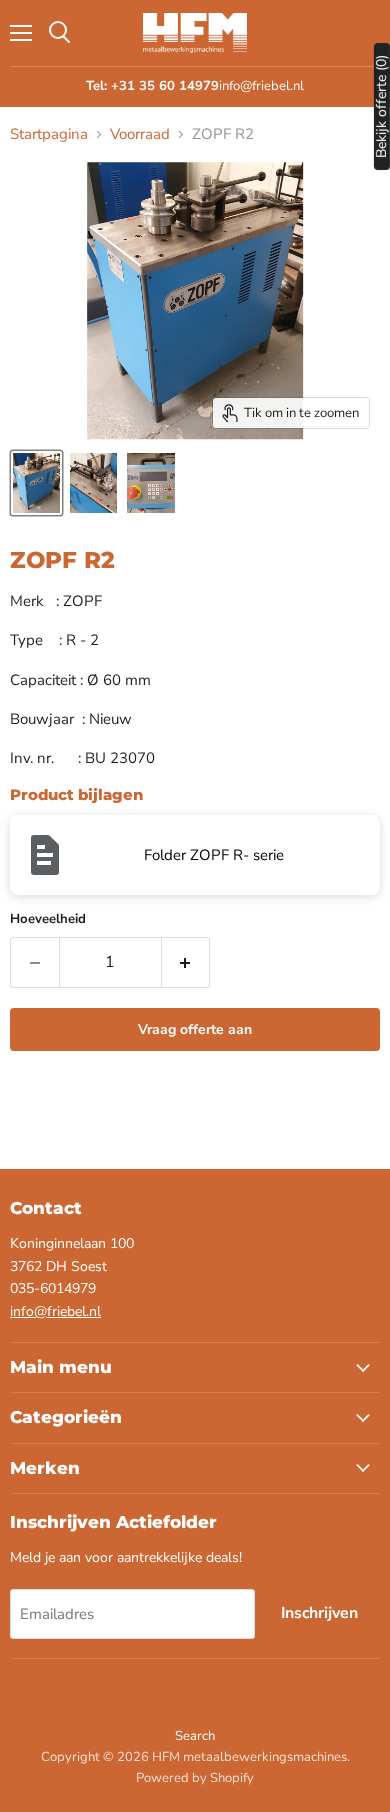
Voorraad (140, 134)
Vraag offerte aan (195, 1029)
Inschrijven (319, 1613)
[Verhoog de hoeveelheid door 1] (186, 962)
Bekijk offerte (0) (382, 106)
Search (195, 1736)
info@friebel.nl (55, 1311)
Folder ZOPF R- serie (214, 855)
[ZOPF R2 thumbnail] (36, 483)
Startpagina (49, 134)
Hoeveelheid (48, 919)
